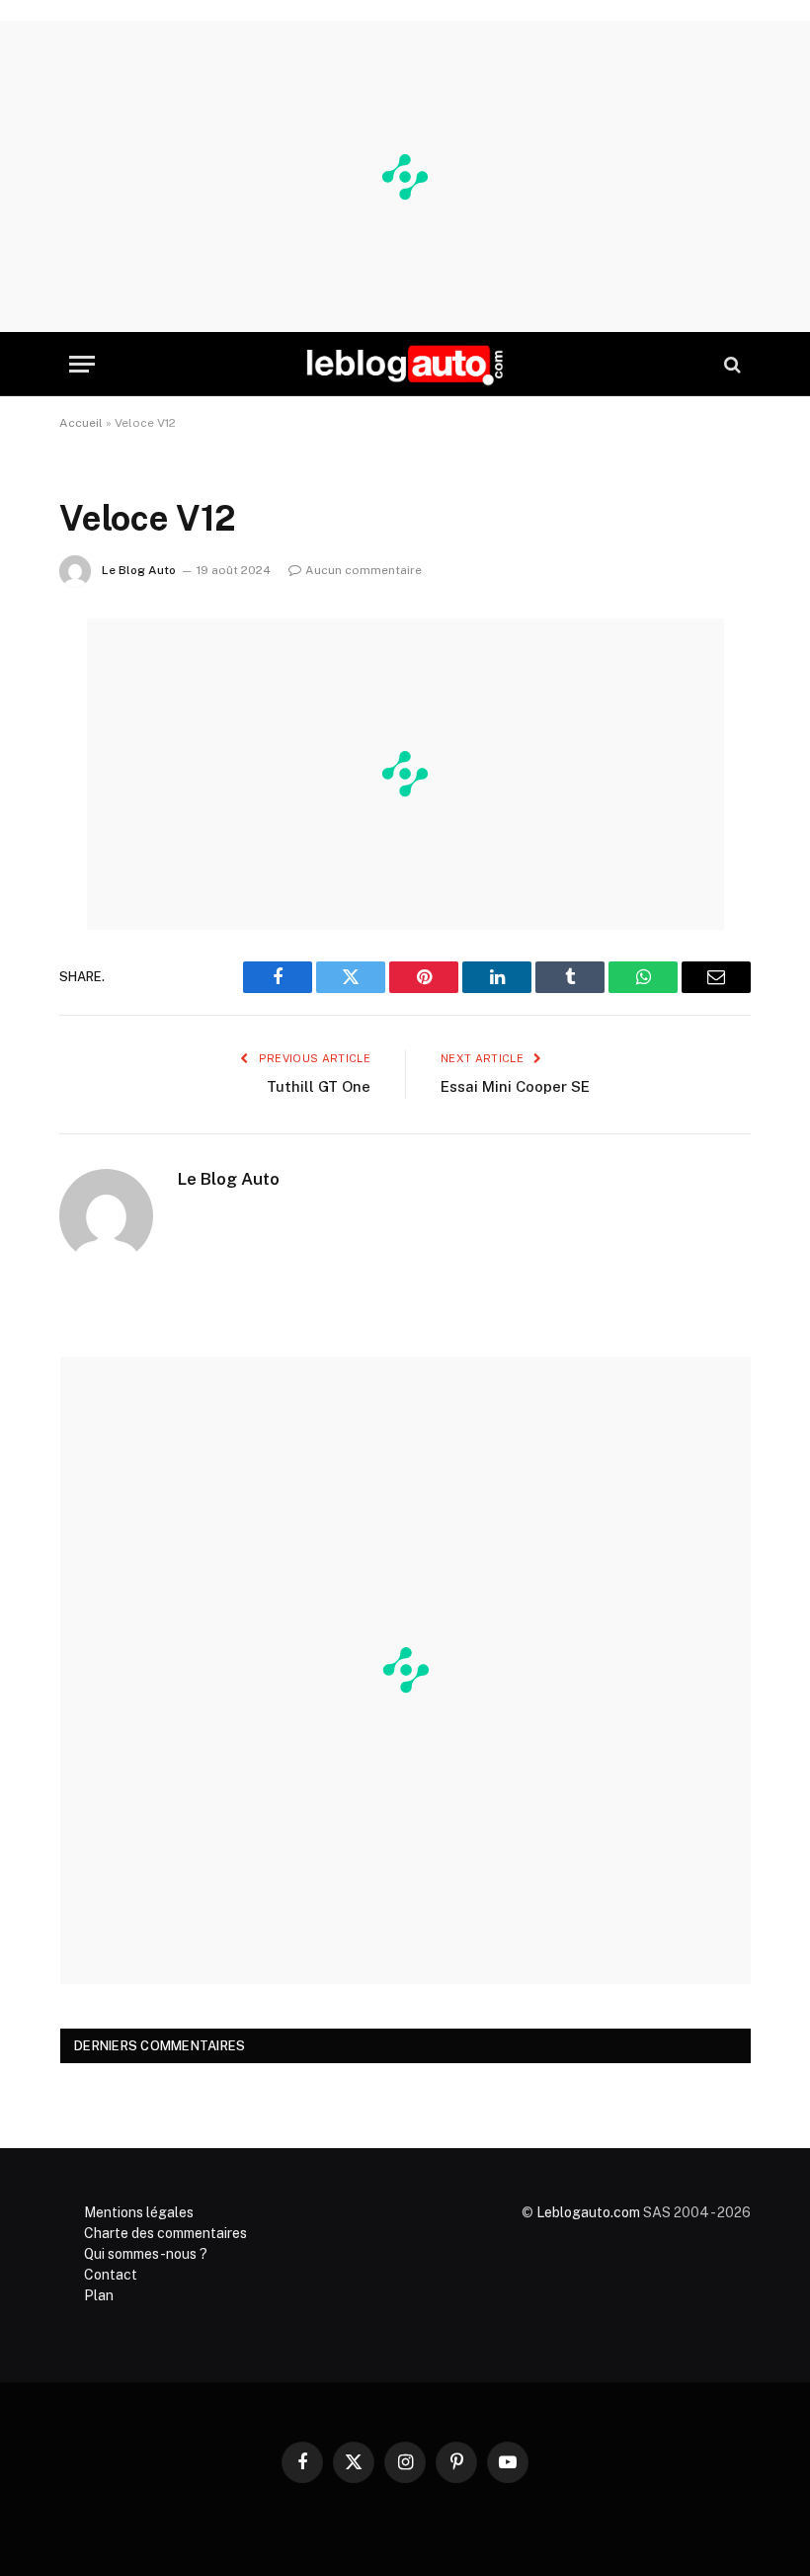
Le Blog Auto (139, 570)
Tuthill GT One (319, 1086)
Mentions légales (139, 2212)
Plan (99, 2295)
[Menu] (82, 364)
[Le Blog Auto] (405, 364)
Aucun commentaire (364, 570)
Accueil (81, 423)
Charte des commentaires (165, 2233)
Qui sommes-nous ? (146, 2254)
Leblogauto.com (588, 2212)
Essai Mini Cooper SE (515, 1086)
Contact (111, 2275)
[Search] (730, 364)
